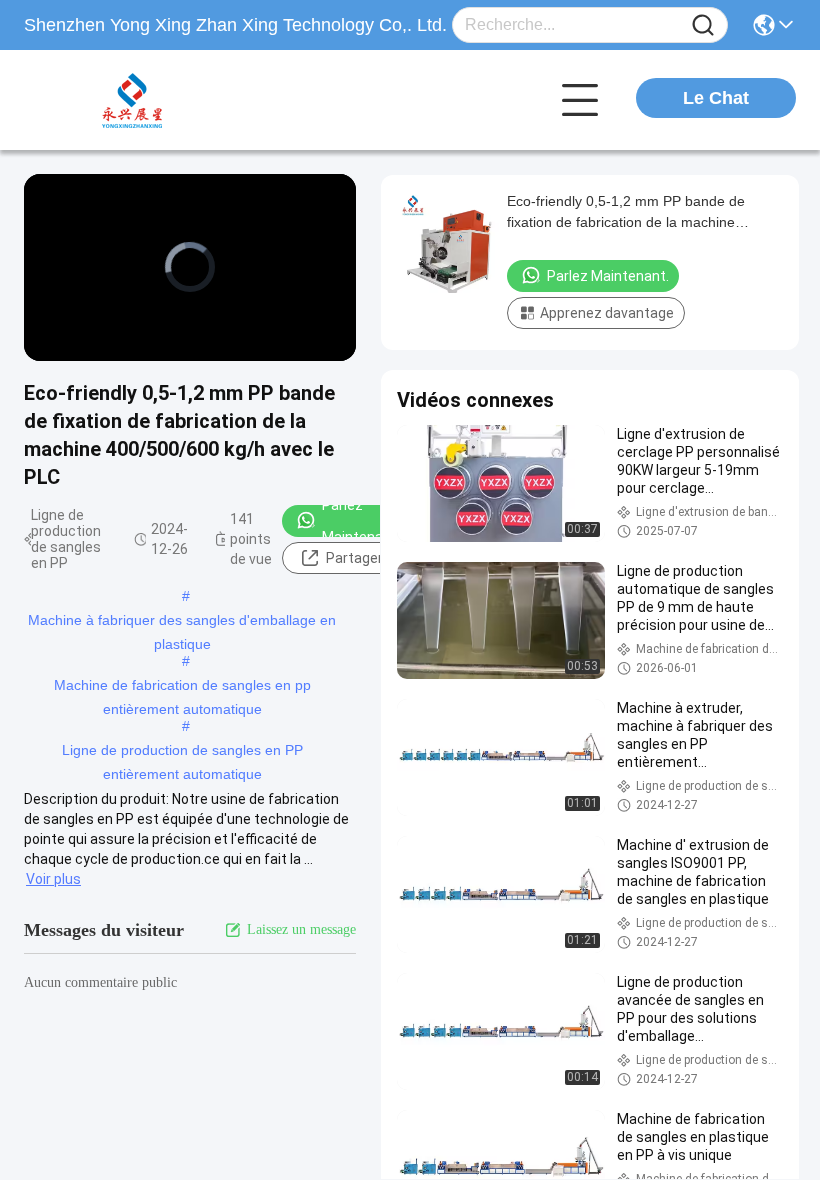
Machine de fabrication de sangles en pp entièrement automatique (182, 687)
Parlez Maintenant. (361, 521)
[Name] (703, 25)
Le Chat (716, 98)
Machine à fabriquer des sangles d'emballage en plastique (182, 622)
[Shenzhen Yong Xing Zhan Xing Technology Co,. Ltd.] (134, 100)
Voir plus (53, 879)
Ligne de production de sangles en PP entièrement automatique (182, 752)
